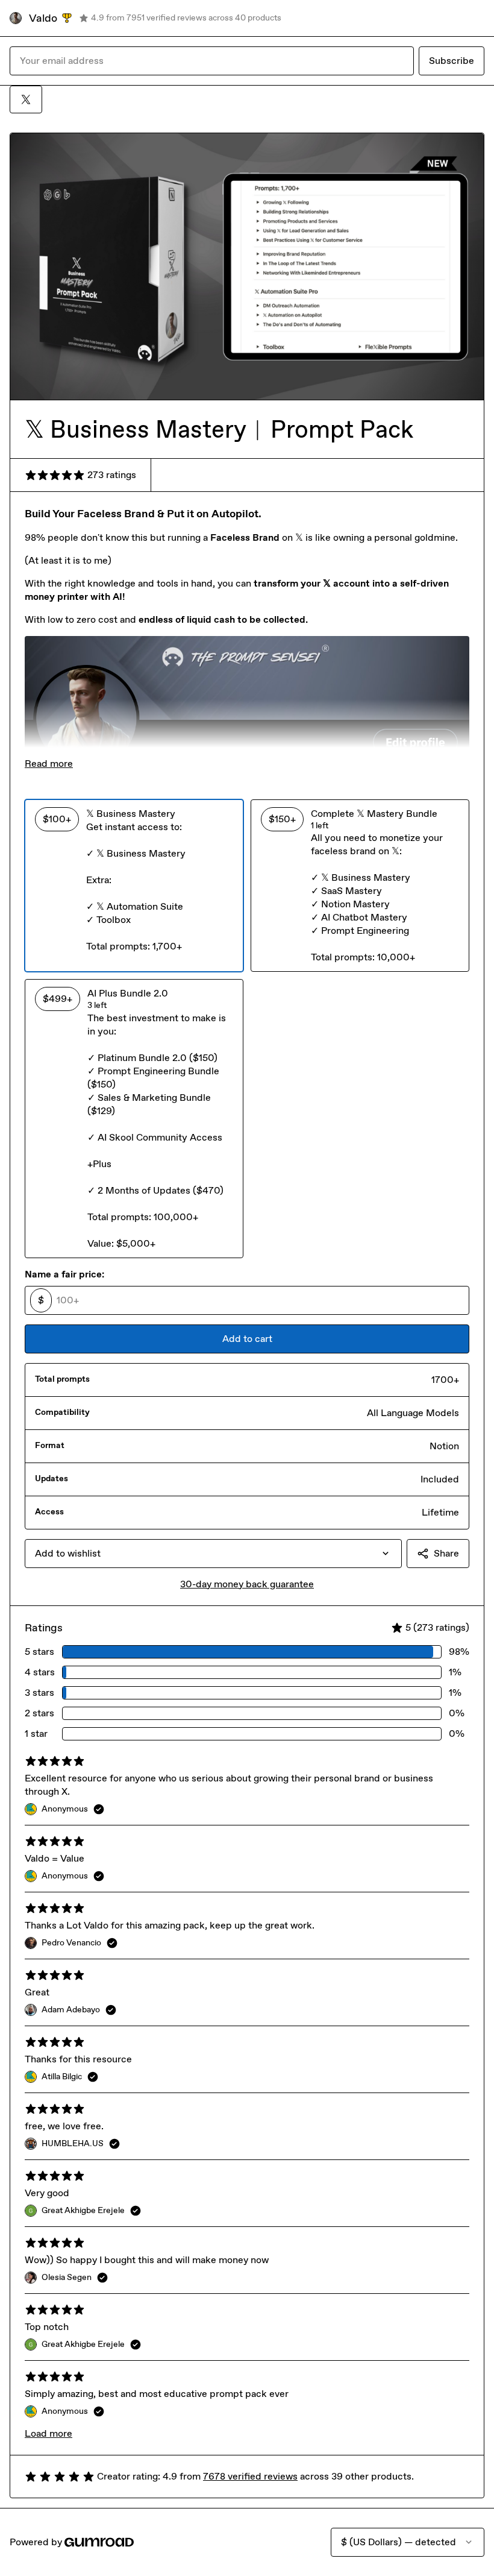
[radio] (134, 886)
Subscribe (452, 61)
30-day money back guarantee (247, 1584)
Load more (48, 2433)
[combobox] (213, 1554)
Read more (49, 764)
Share (446, 1553)
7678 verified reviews (250, 2476)
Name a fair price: (64, 1274)
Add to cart (247, 1339)
